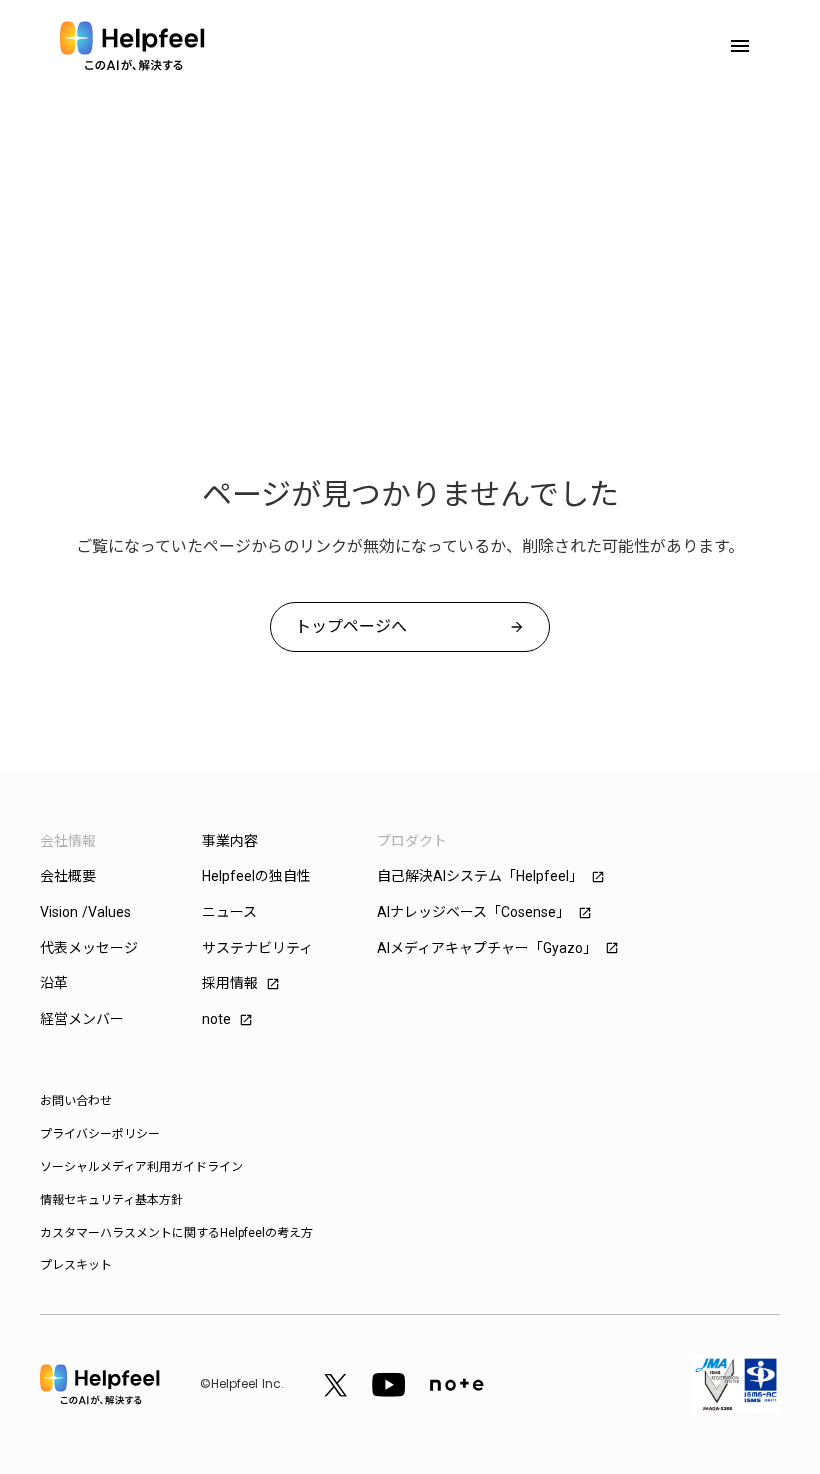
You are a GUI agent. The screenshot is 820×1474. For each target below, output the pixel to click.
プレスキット (76, 1265)
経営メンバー (82, 1019)
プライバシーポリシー (100, 1134)
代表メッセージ (89, 948)
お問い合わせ (76, 1101)
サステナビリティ (257, 948)
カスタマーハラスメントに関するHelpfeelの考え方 (176, 1233)
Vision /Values (85, 912)
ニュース (229, 912)
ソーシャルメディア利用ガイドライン (141, 1167)
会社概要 (68, 876)
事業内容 (230, 841)
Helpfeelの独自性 (256, 876)
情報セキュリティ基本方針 (111, 1200)
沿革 (54, 983)
